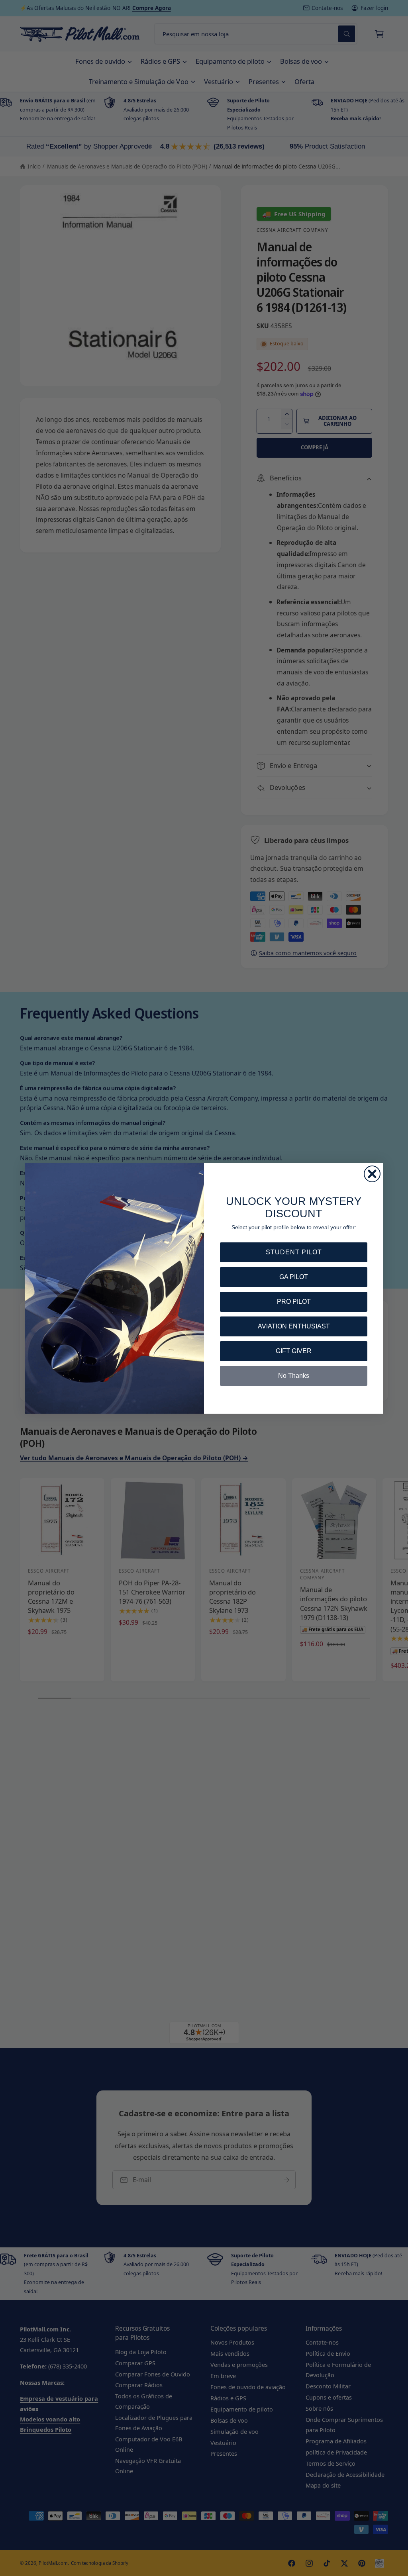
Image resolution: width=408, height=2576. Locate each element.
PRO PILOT (294, 1302)
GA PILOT (294, 1277)
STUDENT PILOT (294, 1252)
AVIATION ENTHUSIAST (294, 1326)
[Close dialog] (372, 1174)
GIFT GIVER (294, 1351)
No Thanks (294, 1376)
